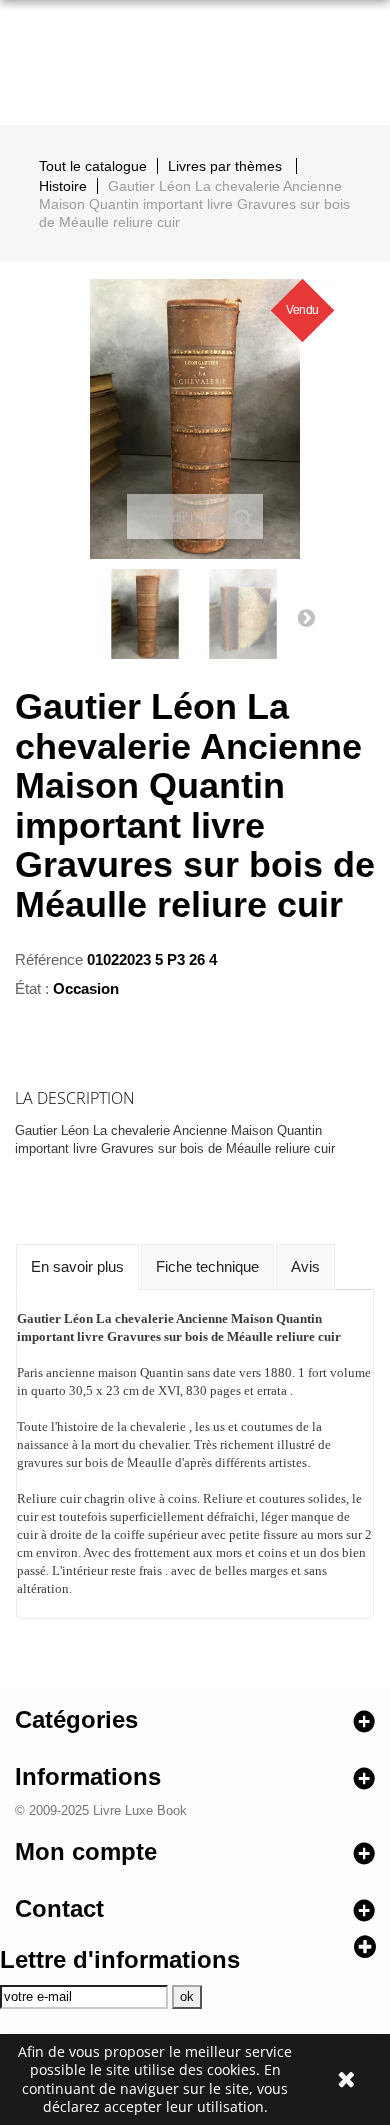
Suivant (306, 617)
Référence (49, 959)
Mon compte (86, 1851)
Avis (305, 1266)
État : (32, 988)
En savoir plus (77, 1266)
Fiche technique (207, 1266)
